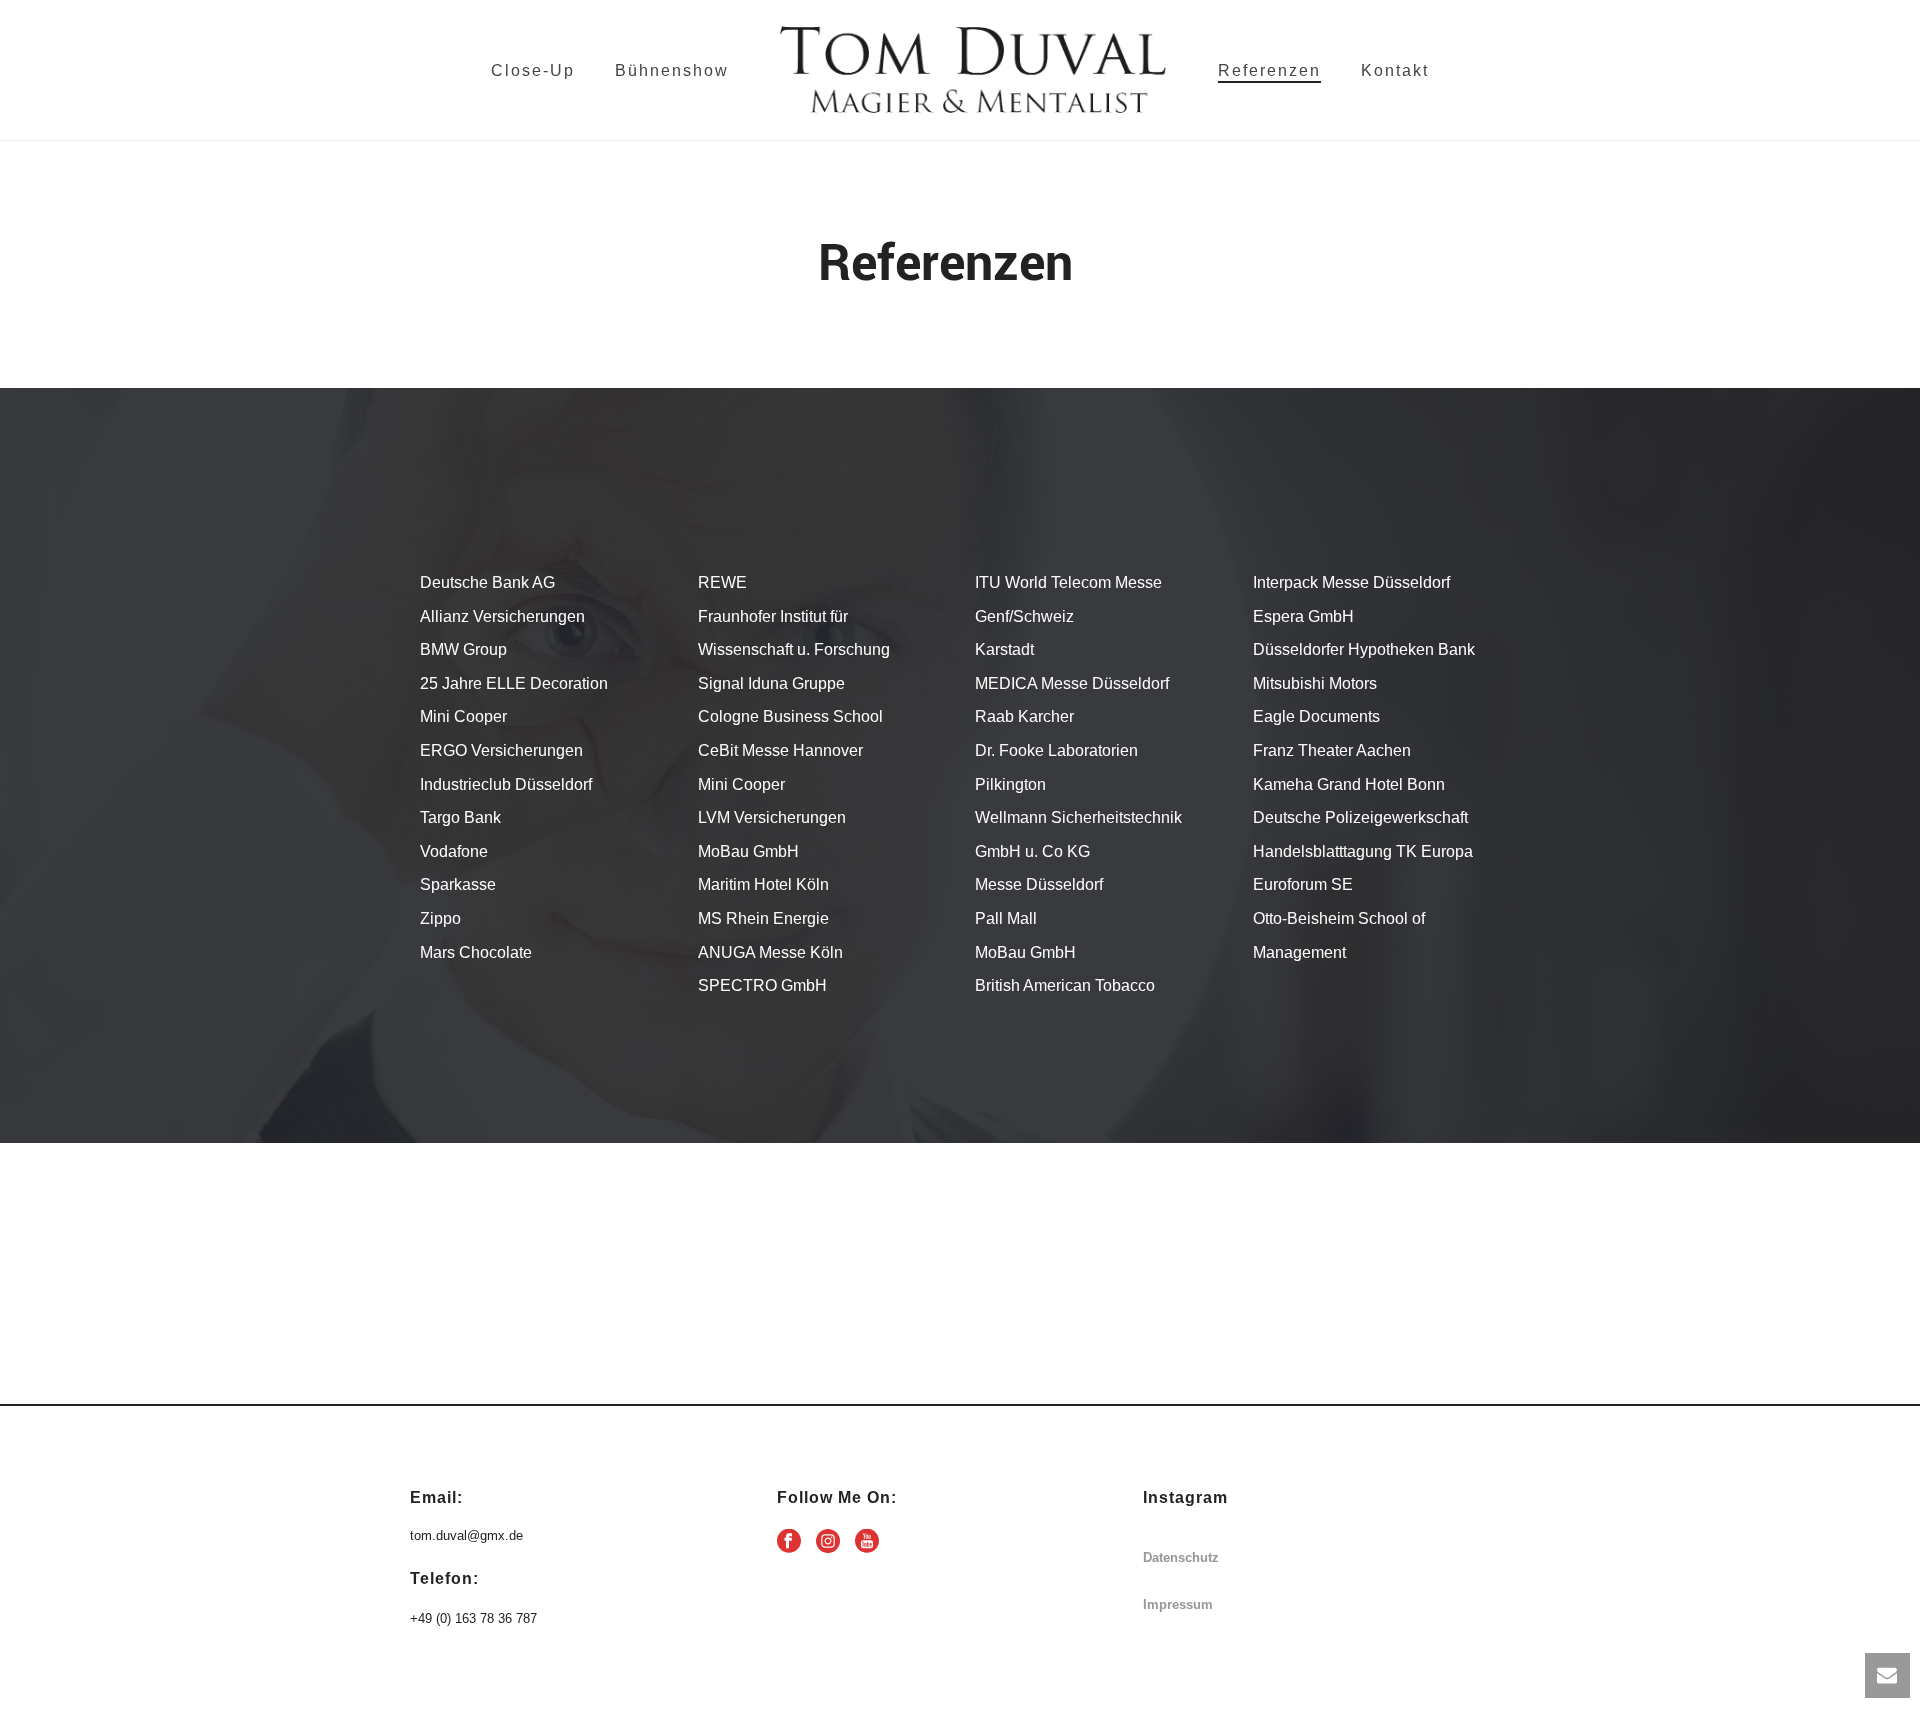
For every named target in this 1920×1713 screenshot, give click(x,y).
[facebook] (789, 1542)
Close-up (533, 70)
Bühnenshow (672, 70)
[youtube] (867, 1542)
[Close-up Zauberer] (973, 70)
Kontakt (1395, 70)
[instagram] (828, 1542)
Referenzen (1269, 70)
